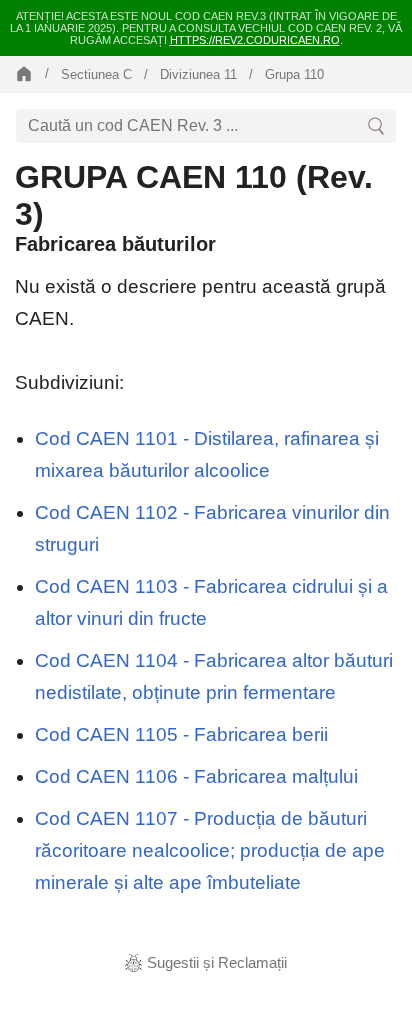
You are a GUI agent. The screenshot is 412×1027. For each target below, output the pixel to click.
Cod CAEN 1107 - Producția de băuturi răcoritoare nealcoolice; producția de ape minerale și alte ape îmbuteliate (210, 850)
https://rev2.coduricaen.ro (255, 40)
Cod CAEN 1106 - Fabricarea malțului (196, 776)
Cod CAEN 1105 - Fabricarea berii (181, 734)
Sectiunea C (96, 74)
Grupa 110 (294, 74)
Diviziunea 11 (198, 74)
